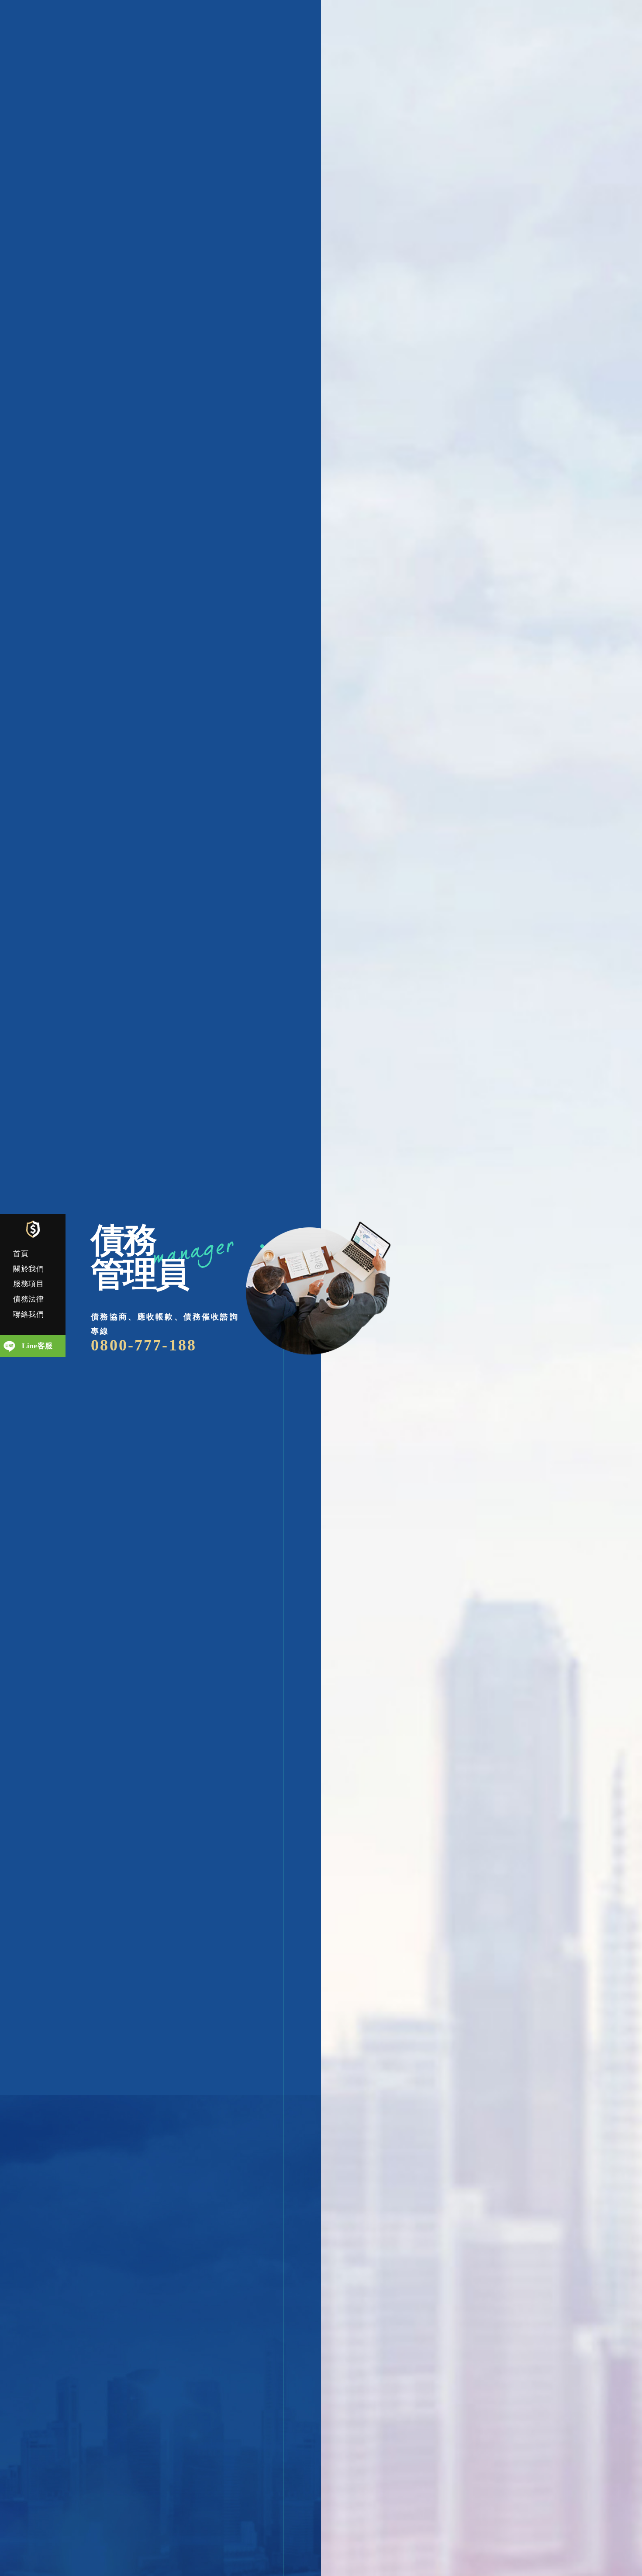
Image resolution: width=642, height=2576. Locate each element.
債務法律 (29, 1299)
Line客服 (37, 1346)
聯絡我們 (29, 1314)
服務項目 (29, 1284)
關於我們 (29, 1269)
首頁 (21, 1254)
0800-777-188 (144, 1345)
